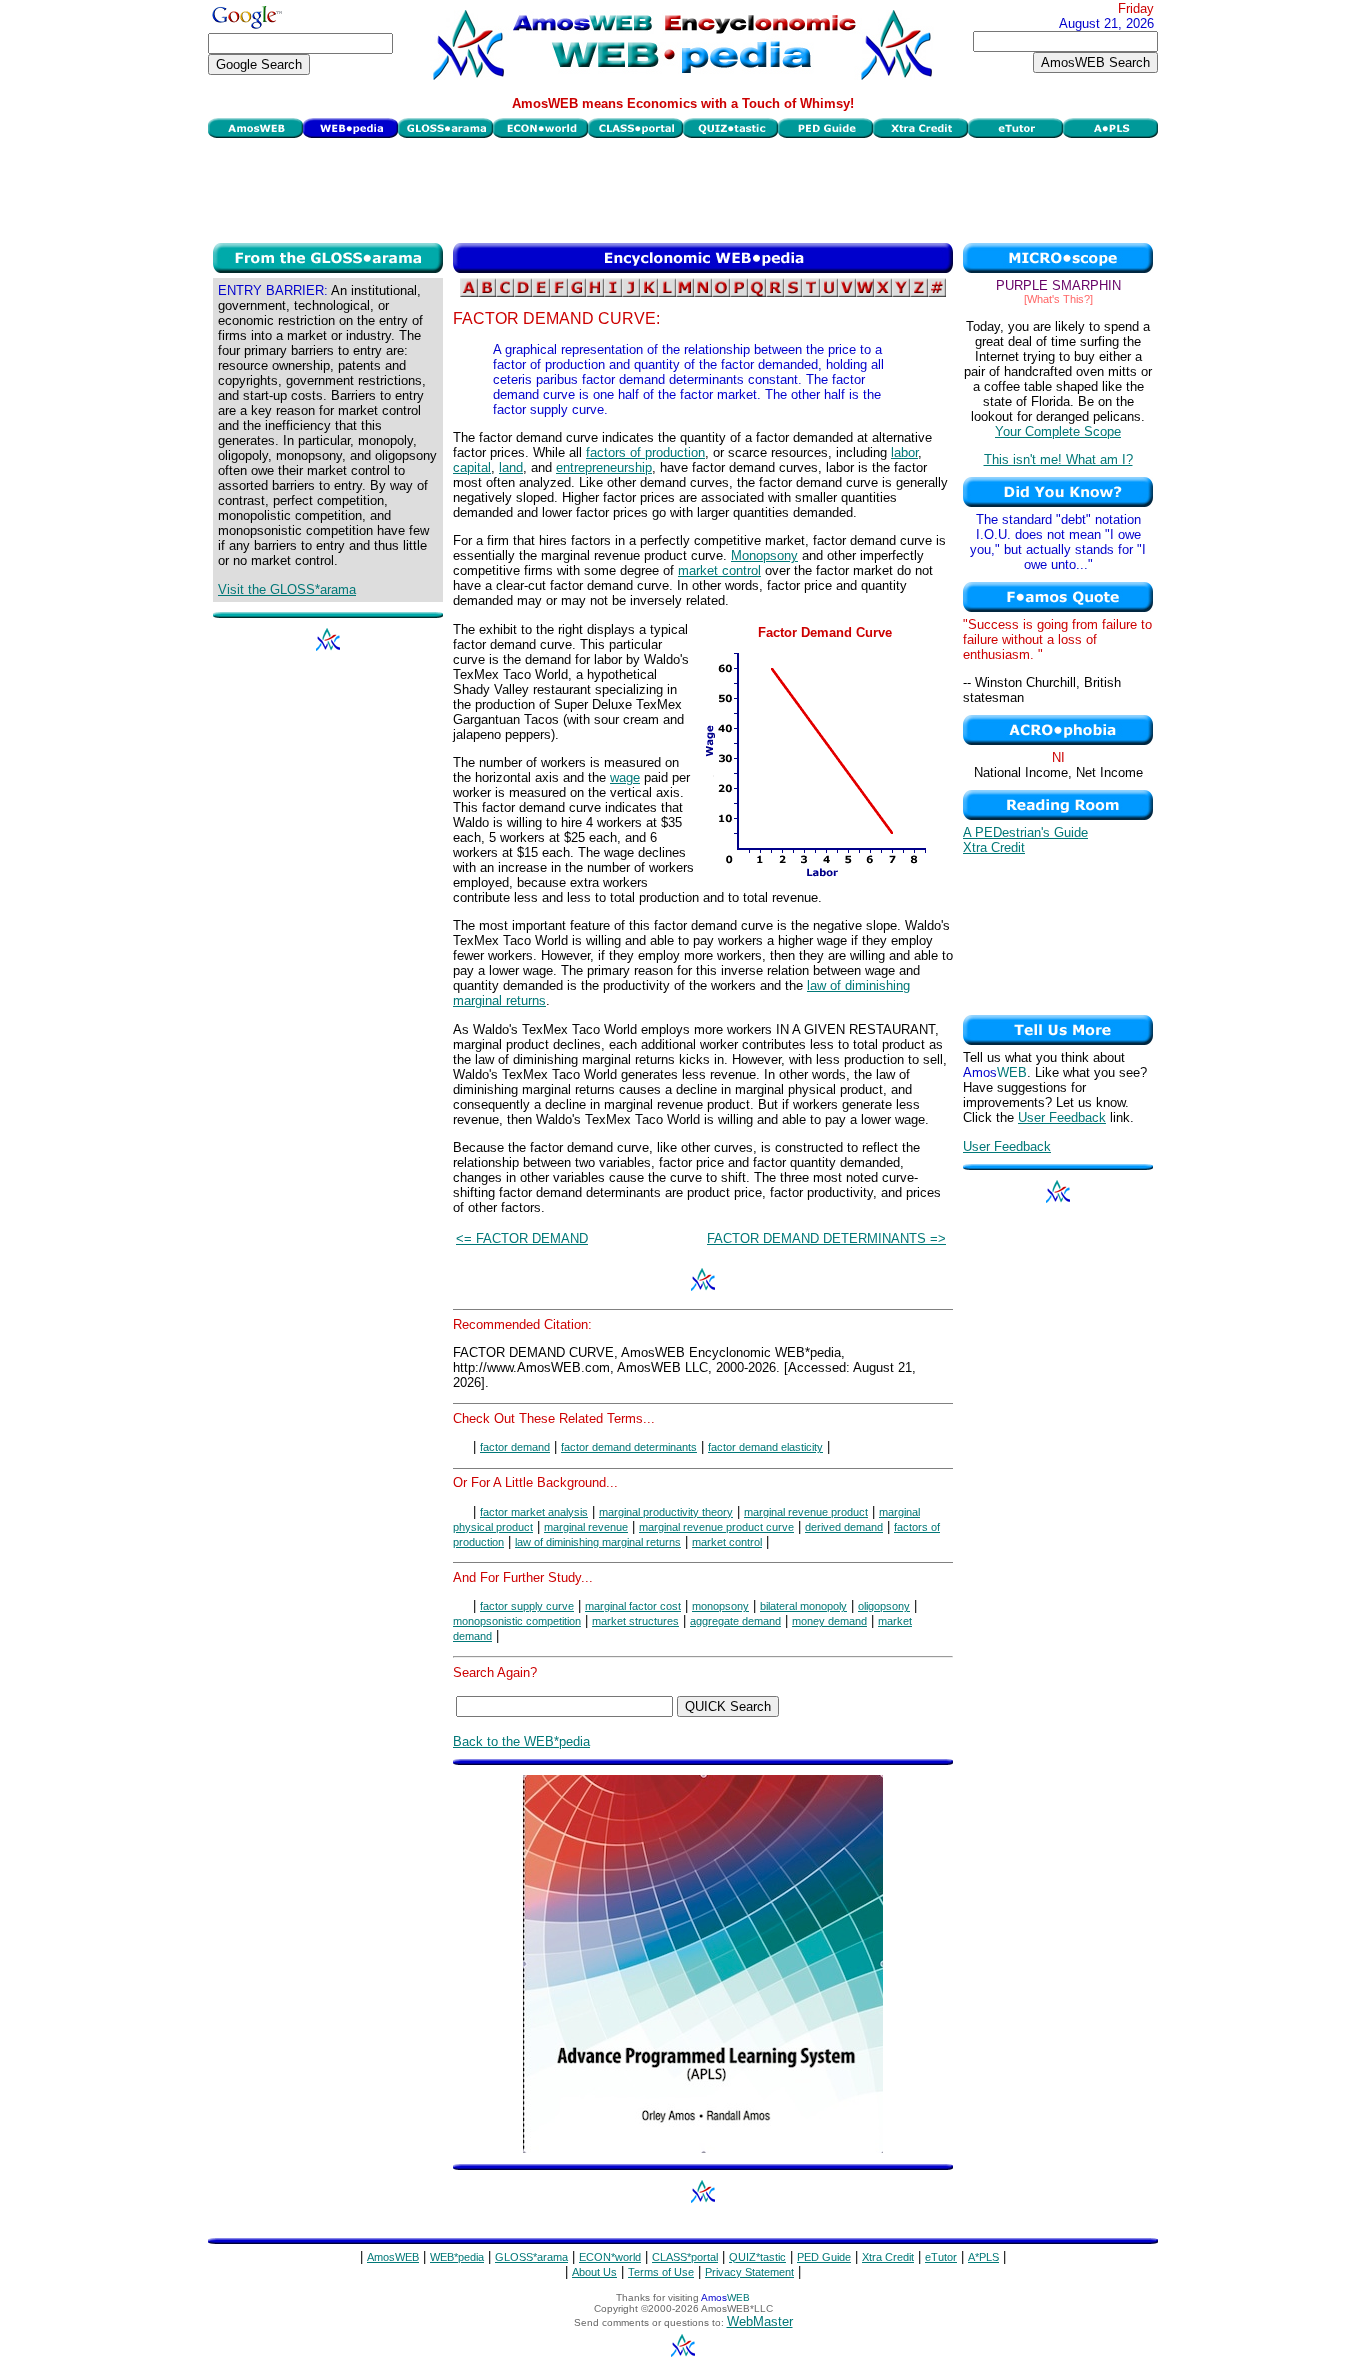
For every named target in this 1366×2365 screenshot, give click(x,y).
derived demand (844, 1527)
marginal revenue (586, 1527)
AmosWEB (393, 2257)
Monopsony (764, 555)
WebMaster (760, 2321)
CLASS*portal (685, 2257)
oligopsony (884, 1606)
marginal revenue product (806, 1512)
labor (904, 452)
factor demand (515, 1447)
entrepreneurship (604, 467)
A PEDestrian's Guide (1025, 832)
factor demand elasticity (765, 1447)
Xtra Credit (994, 847)
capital (472, 467)
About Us (594, 2272)
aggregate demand (735, 1621)
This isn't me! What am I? (1058, 459)
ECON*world (610, 2257)
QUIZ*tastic (757, 2257)
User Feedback (1062, 1117)
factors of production (645, 452)
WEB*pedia (457, 2257)
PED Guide (824, 2257)
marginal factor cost (633, 1606)
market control (719, 570)
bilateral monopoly (803, 1606)
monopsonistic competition (517, 1621)
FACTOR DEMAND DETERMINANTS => (826, 1238)
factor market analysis (534, 1512)
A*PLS (983, 2257)
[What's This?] (1058, 299)
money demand (829, 1621)
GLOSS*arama (531, 2257)
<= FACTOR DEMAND (522, 1238)
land (511, 467)
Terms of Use (661, 2272)
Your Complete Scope (1058, 431)
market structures (635, 1621)
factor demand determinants (629, 1447)
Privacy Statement (749, 2272)
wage (625, 777)
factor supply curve (527, 1606)
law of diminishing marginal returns (598, 1542)
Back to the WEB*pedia (521, 1741)
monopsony (720, 1606)
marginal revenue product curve (716, 1527)
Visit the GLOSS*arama (287, 589)
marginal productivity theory (666, 1512)
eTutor (941, 2257)
